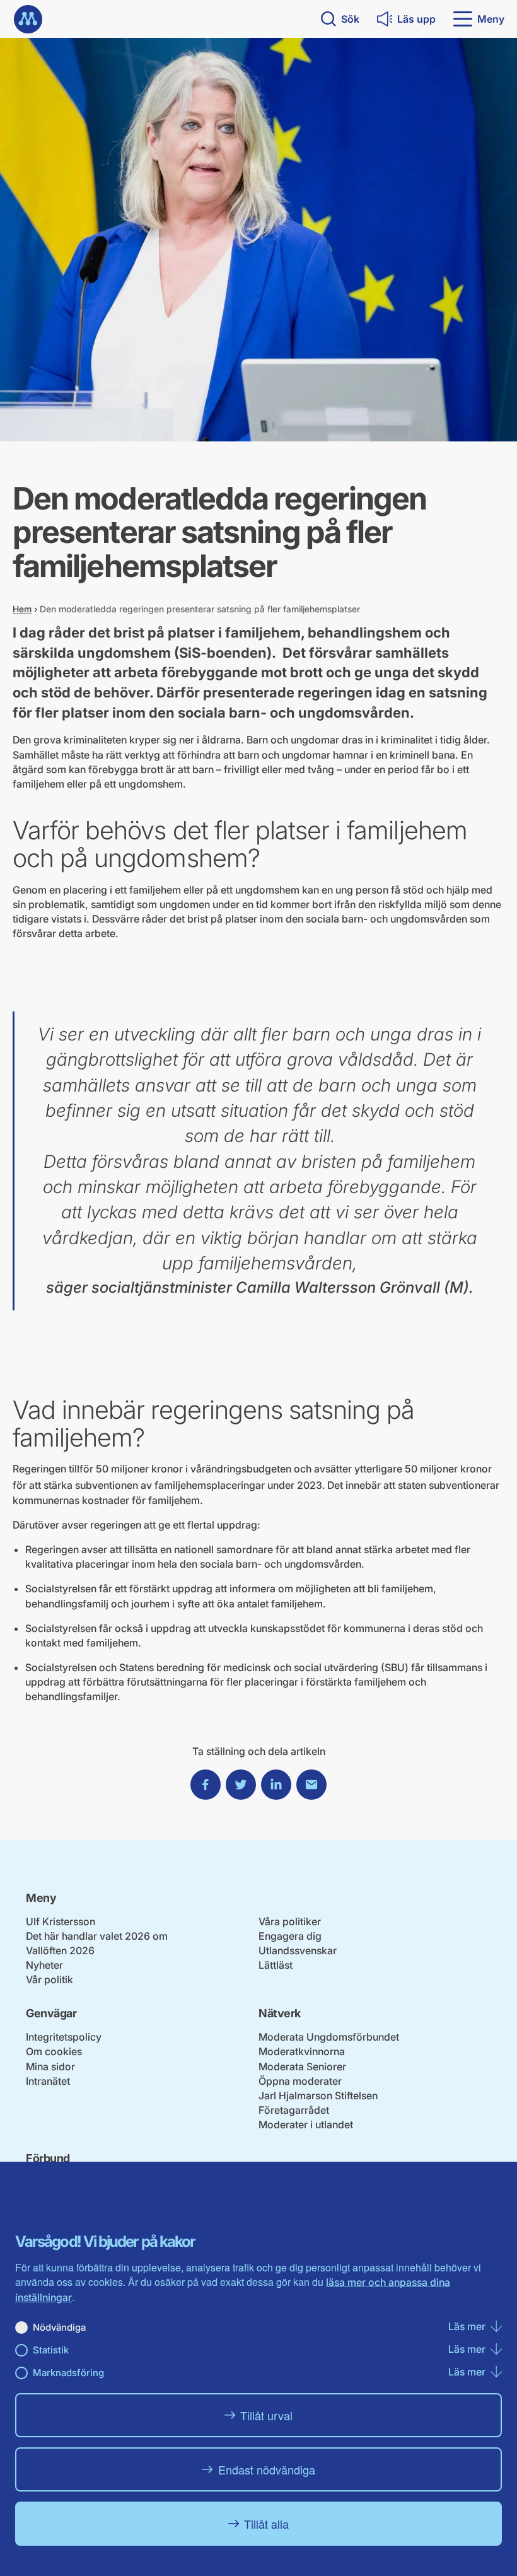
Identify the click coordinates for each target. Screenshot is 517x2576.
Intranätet (48, 2081)
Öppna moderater (300, 2081)
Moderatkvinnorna (302, 2051)
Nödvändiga (59, 2327)
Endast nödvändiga (267, 2469)
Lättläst (276, 1965)
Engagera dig (290, 1936)
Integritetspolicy (64, 2037)
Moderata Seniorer (302, 2066)
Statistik (51, 2350)
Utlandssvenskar (298, 1950)
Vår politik (49, 1979)
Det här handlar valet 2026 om (97, 1936)
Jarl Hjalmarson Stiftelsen (318, 2095)
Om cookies (54, 2051)
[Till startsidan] (28, 19)
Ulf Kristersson (61, 1921)
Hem (22, 609)
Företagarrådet (294, 2110)
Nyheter (44, 1965)
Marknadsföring (68, 2373)
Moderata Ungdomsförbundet (329, 2037)
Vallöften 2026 (60, 1950)
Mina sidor (50, 2066)
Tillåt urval (266, 2415)
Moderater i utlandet (306, 2124)
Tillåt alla (266, 2524)
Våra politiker (290, 1921)
